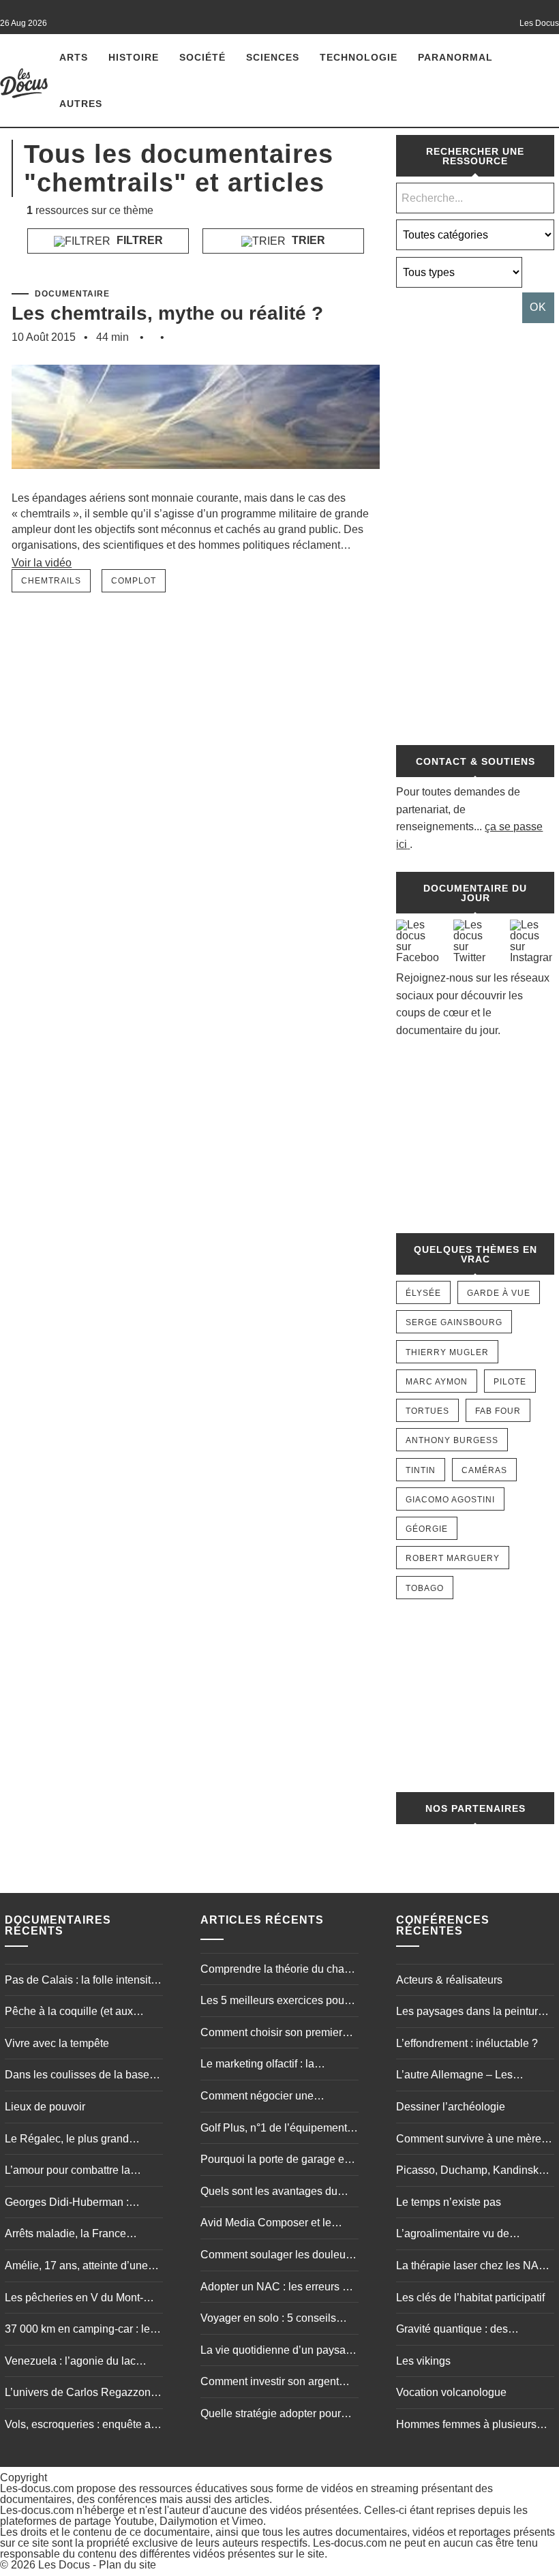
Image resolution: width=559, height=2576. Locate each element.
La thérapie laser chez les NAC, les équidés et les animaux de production (473, 2267)
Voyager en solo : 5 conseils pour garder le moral (268, 2320)
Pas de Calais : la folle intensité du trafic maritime (81, 1982)
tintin (421, 1470)
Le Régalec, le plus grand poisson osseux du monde (68, 2140)
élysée (423, 1293)
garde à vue (499, 1293)
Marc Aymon (437, 1382)
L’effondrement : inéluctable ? (467, 2043)
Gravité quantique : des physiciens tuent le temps (457, 2331)
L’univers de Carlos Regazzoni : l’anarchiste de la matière (82, 2394)
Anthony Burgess (452, 1440)
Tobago (425, 1588)
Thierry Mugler (447, 1352)
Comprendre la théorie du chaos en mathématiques (278, 1971)
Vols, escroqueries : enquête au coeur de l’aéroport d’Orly (81, 2426)
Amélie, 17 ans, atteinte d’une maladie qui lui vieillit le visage (79, 2267)
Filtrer (138, 240)
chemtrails (51, 581)
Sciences (273, 57)
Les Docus (64, 2565)
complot (134, 581)
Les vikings (423, 2361)
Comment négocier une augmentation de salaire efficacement (259, 2097)
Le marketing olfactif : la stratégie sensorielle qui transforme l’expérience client (271, 2065)
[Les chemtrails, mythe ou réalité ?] (196, 484)
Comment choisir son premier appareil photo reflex (271, 2034)
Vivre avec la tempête (57, 2043)
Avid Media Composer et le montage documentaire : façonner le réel (266, 2224)
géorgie (427, 1529)
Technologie (359, 57)
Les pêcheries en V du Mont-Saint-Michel (74, 2299)
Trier (307, 240)
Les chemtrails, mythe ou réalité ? (167, 313)
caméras (484, 1470)
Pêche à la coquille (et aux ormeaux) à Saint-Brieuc (69, 2013)
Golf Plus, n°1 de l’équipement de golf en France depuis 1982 (274, 2130)
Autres (81, 104)
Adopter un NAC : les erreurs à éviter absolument (274, 2288)
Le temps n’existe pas (449, 2202)
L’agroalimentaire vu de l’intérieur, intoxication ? (453, 2235)
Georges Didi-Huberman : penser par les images (67, 2204)
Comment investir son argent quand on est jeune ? (270, 2383)
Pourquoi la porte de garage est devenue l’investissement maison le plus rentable (276, 2161)
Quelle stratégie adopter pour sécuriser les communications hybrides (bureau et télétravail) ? (278, 2415)
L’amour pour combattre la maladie (67, 2172)
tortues (427, 1411)
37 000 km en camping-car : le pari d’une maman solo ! (77, 2331)
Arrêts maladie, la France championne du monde (65, 2235)
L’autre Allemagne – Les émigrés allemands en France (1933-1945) (468, 2076)
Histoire (134, 57)
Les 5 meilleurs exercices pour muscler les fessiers (274, 2002)
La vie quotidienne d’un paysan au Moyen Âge (276, 2352)
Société (202, 57)
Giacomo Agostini (450, 1500)
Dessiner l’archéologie (451, 2107)
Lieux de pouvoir (45, 2107)
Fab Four (498, 1411)
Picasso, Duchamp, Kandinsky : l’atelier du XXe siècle (473, 2172)
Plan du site (127, 2565)
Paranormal (455, 57)
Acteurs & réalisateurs (449, 1980)
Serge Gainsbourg (454, 1322)
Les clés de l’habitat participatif (470, 2298)
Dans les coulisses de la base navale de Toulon (77, 2076)
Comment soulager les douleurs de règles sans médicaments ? (277, 2256)
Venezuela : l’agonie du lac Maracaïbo (70, 2363)
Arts (74, 57)
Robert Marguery (453, 1558)
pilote (510, 1382)
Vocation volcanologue (451, 2392)
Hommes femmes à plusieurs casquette (466, 2426)
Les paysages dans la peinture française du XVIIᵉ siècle (470, 2013)
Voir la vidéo (42, 563)
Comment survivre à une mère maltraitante (469, 2140)
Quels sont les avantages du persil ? (269, 2193)
